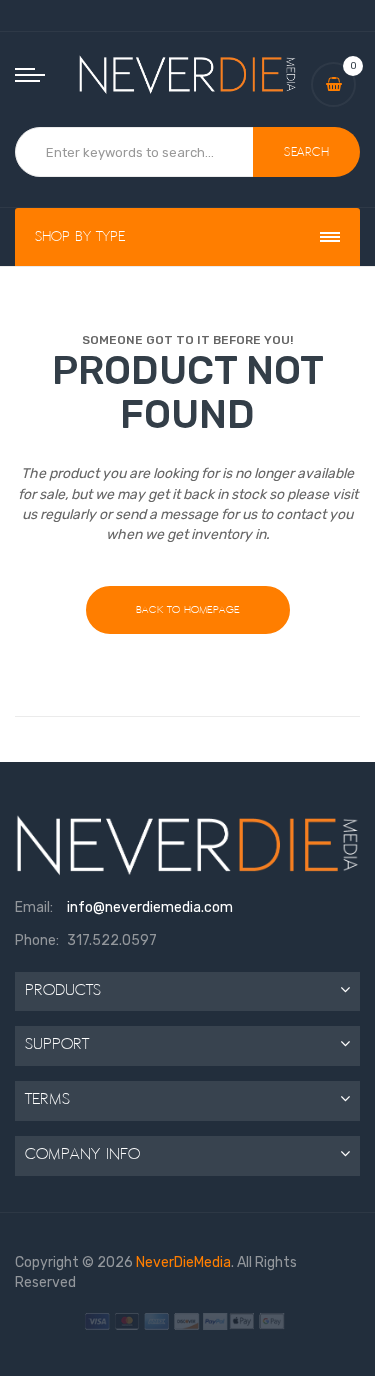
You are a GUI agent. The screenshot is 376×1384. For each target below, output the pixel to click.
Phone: (37, 940)
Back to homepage (188, 609)
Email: (34, 907)
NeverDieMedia (183, 1262)
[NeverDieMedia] (188, 74)
